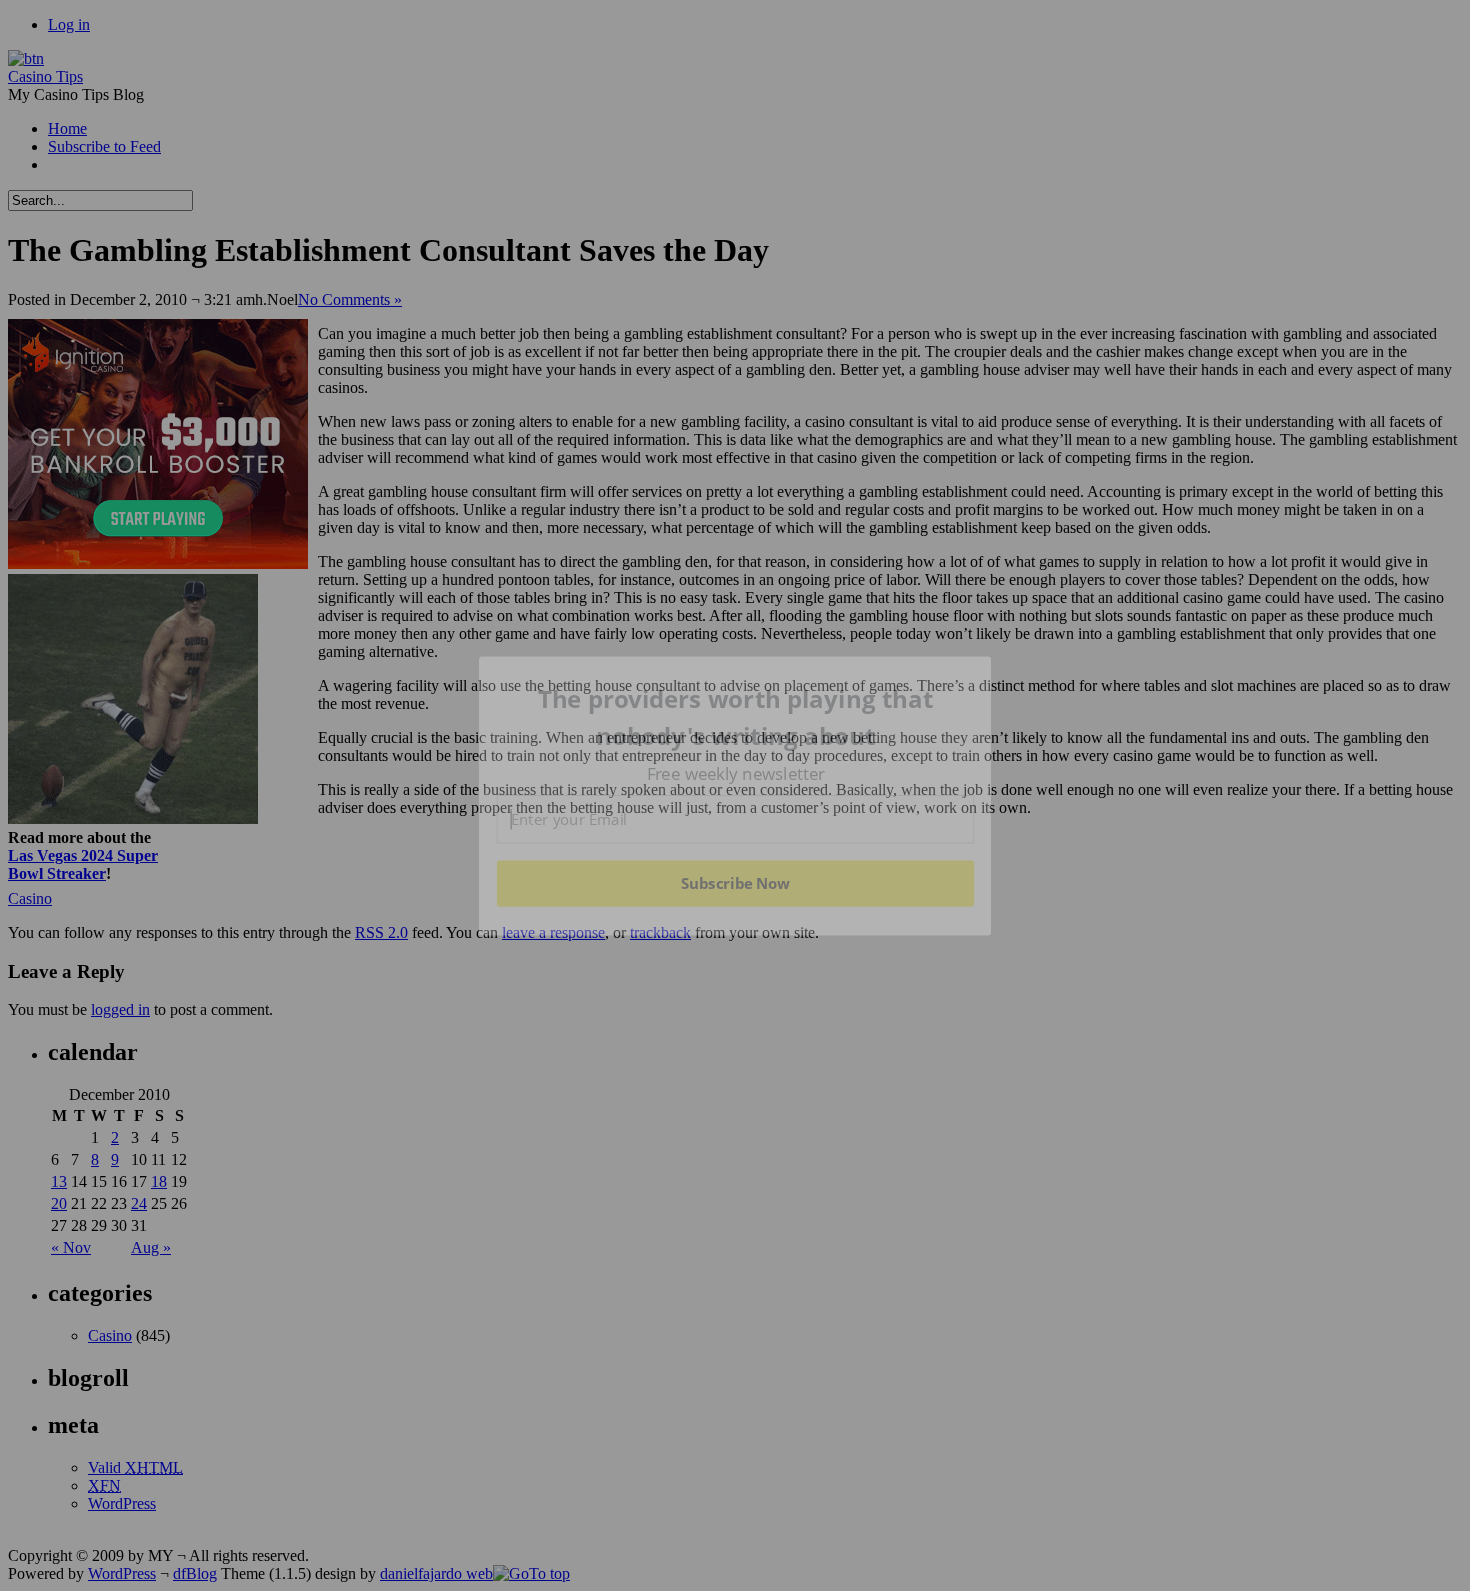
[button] (736, 717)
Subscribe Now (735, 883)
